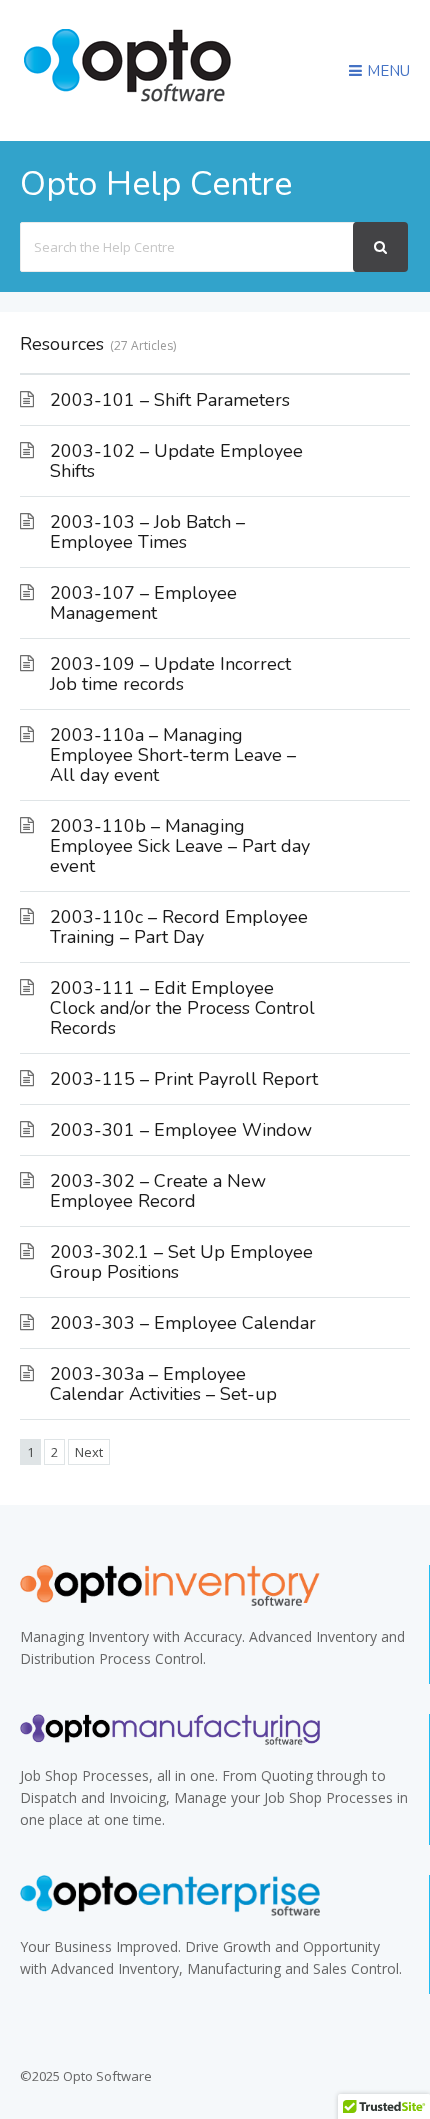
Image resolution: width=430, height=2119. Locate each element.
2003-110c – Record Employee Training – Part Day (179, 927)
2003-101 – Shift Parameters (170, 400)
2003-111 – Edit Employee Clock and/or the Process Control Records (182, 1008)
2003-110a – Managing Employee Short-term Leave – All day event (173, 755)
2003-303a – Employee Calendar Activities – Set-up (163, 1384)
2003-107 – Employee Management (143, 603)
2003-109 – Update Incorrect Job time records (170, 674)
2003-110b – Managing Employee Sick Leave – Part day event (180, 846)
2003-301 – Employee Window (181, 1130)
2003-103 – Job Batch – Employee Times (147, 532)
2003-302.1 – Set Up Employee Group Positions (181, 1262)
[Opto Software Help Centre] (127, 103)
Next (89, 1452)
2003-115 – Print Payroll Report (184, 1079)
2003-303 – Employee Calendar (183, 1323)
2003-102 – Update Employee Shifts (176, 461)
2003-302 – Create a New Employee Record (158, 1191)
